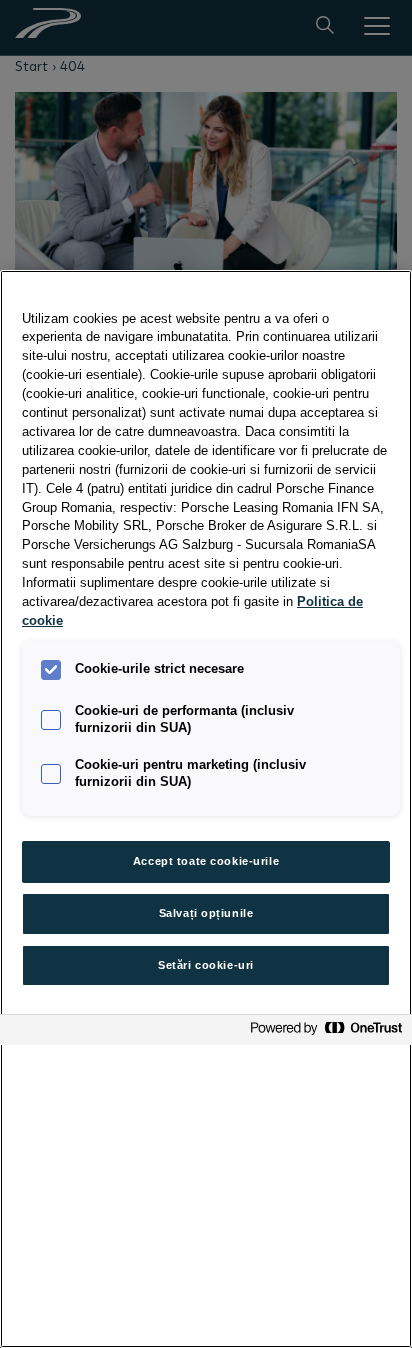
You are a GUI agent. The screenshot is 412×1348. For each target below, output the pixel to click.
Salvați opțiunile (206, 913)
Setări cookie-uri (206, 965)
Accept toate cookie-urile (206, 861)
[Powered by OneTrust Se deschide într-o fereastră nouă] (326, 1032)
